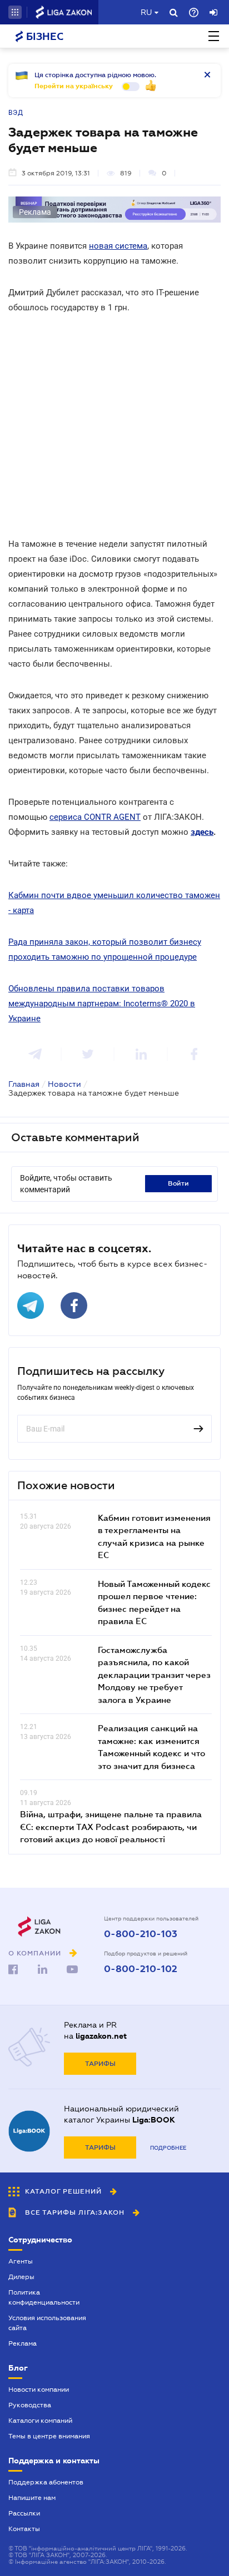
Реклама (23, 2343)
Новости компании (39, 2390)
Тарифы (100, 2064)
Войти (178, 1183)
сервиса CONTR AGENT (95, 817)
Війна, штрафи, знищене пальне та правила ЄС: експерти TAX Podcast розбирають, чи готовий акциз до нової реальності (111, 1826)
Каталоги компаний (40, 2421)
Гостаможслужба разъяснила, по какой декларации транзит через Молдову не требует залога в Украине (154, 1675)
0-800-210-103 (141, 1934)
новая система (118, 246)
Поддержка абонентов (46, 2482)
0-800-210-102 (141, 1969)
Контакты (24, 2529)
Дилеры (21, 2277)
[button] (15, 12)
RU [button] (146, 12)
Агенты (21, 2261)
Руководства (30, 2405)
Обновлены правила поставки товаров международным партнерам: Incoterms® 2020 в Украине (102, 1004)
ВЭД (16, 113)
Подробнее (168, 2148)
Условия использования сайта (47, 2323)
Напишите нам (32, 2498)
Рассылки (24, 2513)
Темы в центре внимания (49, 2436)
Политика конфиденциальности (44, 2297)
